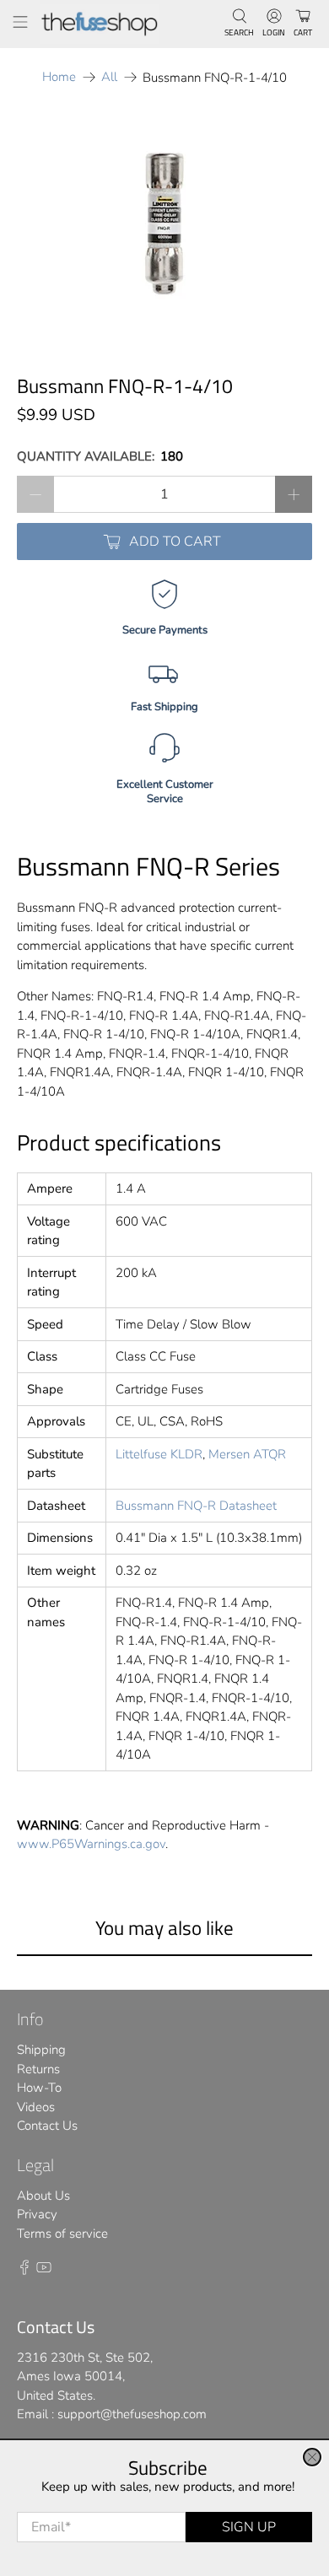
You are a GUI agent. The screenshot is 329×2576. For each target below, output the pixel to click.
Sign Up (249, 2527)
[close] (312, 2457)
